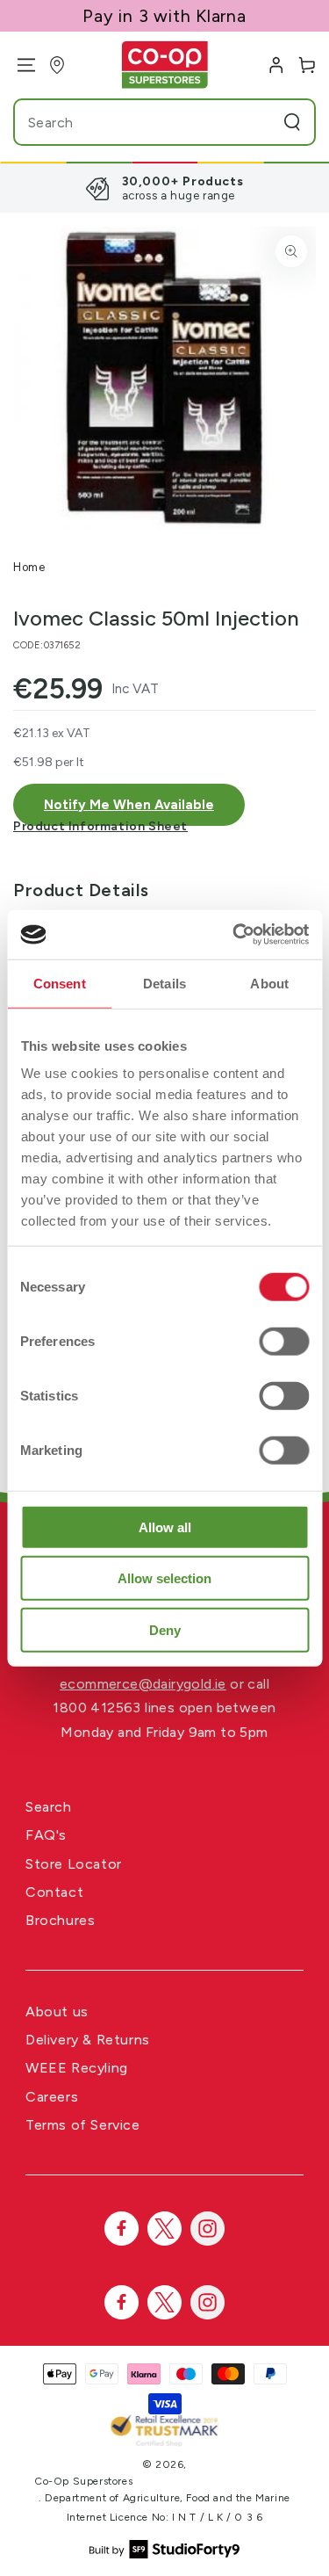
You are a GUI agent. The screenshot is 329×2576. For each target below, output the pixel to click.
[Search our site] (292, 122)
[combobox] (131, 122)
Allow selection (164, 1578)
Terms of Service (83, 2125)
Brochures (60, 1920)
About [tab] (269, 983)
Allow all (165, 1527)
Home (29, 567)
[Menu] (20, 65)
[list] (164, 188)
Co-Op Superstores (83, 2481)
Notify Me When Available (129, 805)
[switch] (284, 1341)
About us (57, 2012)
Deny (165, 1629)
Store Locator (74, 1864)
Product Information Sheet (100, 826)
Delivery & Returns (88, 2040)
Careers (52, 2097)
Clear (259, 122)
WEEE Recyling (77, 2068)
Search (49, 1807)
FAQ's (46, 1835)
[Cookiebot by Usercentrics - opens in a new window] (234, 935)
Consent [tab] (60, 983)
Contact (54, 1892)
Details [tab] (164, 983)
